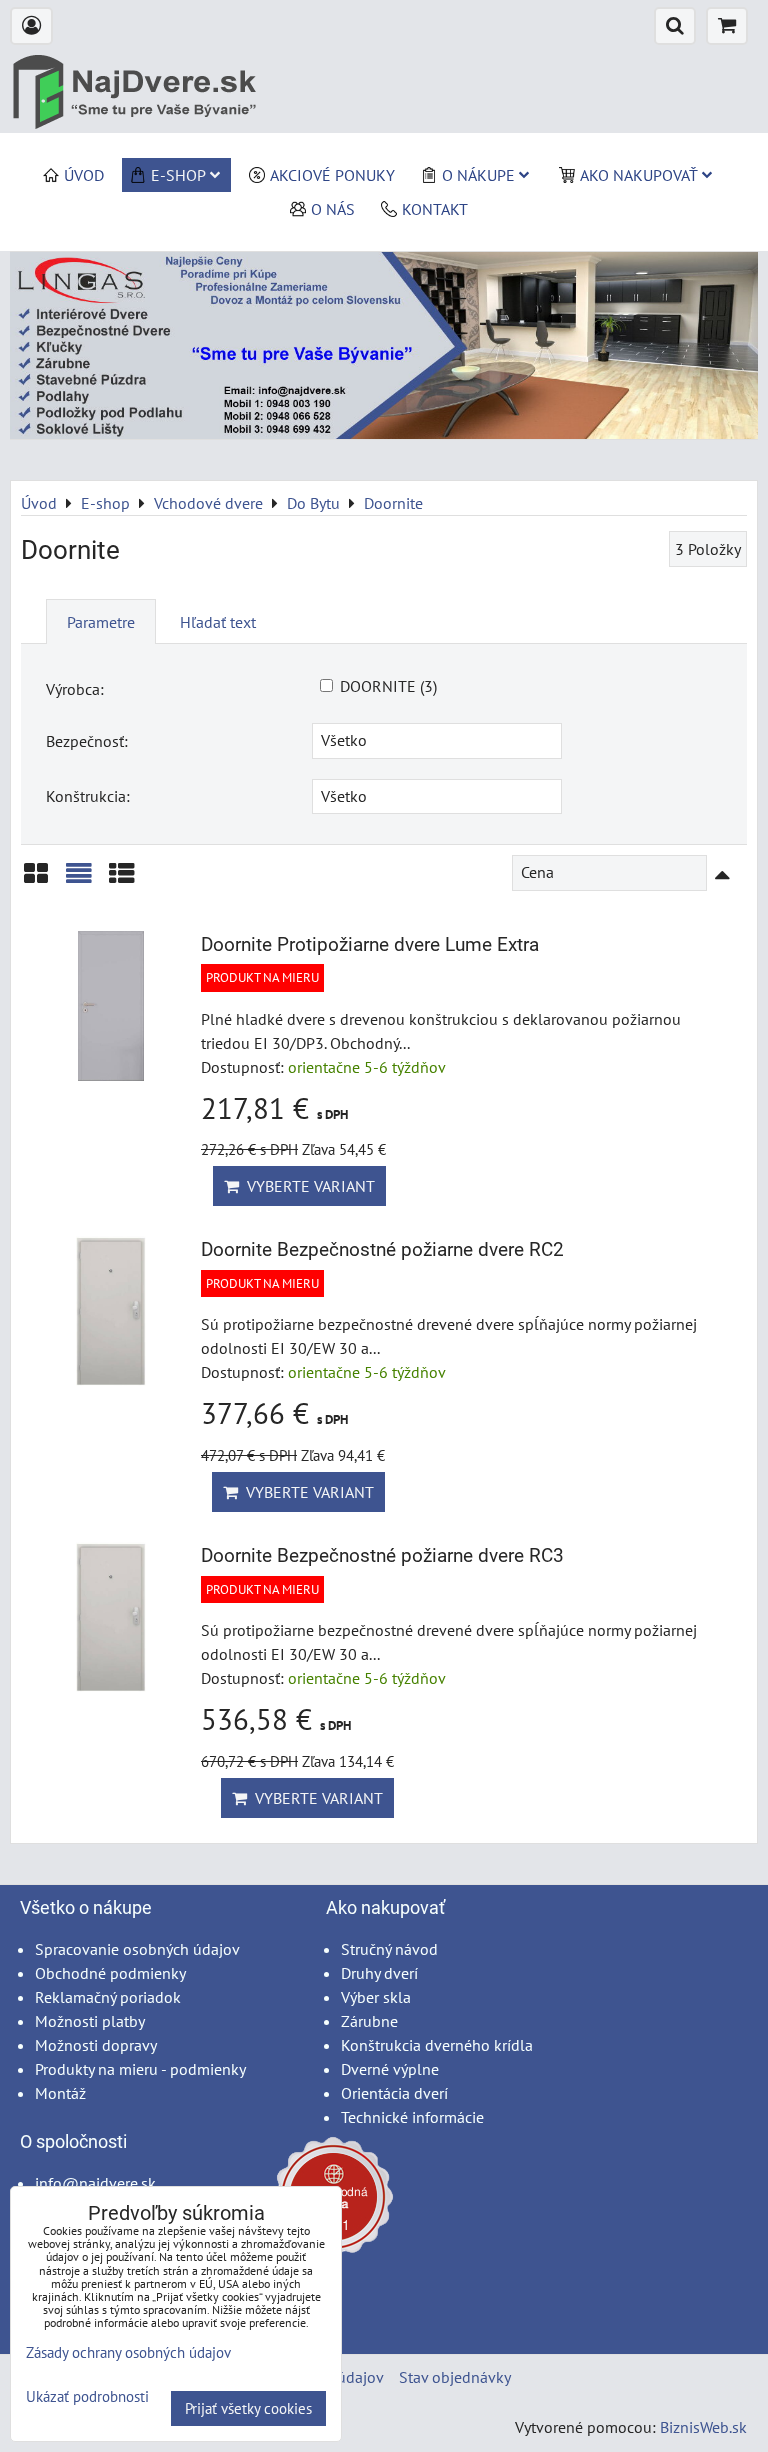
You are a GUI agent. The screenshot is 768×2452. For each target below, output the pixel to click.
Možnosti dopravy (96, 2045)
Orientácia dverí (394, 2093)
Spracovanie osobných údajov (137, 1949)
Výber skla (376, 1997)
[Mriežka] (36, 880)
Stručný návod (389, 1949)
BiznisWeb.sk (703, 2427)
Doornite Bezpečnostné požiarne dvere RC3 (382, 1555)
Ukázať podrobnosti (87, 2397)
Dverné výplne (390, 2069)
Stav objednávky (455, 2377)
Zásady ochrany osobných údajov (128, 2352)
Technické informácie (412, 2117)
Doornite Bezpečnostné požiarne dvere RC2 (382, 1249)
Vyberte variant (307, 1186)
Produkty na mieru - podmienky (140, 2069)
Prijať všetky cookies (248, 2408)
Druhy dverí (379, 1973)
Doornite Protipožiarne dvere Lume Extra (370, 944)
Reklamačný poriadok (108, 1997)
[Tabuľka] (122, 880)
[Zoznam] (79, 880)
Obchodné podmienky (110, 1973)
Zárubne (369, 2021)
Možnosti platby (90, 2021)
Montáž (60, 2093)
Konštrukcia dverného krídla (437, 2045)
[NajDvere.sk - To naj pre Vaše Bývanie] (384, 433)
